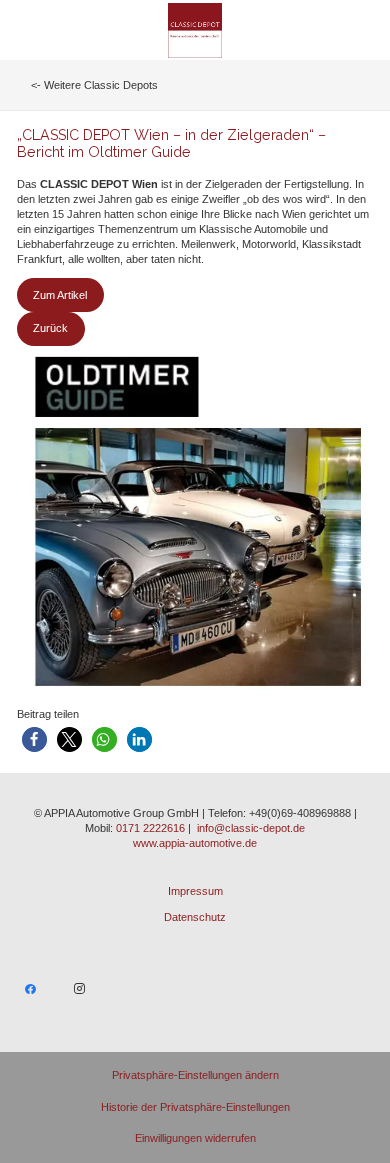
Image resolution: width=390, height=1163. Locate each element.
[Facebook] (31, 989)
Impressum (195, 891)
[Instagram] (80, 989)
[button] (34, 739)
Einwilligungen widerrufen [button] (195, 1138)
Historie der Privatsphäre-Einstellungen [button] (195, 1107)
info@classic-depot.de (251, 828)
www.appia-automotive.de (195, 843)
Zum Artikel (60, 295)
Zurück (50, 328)
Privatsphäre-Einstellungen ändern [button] (195, 1075)
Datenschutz (195, 917)
